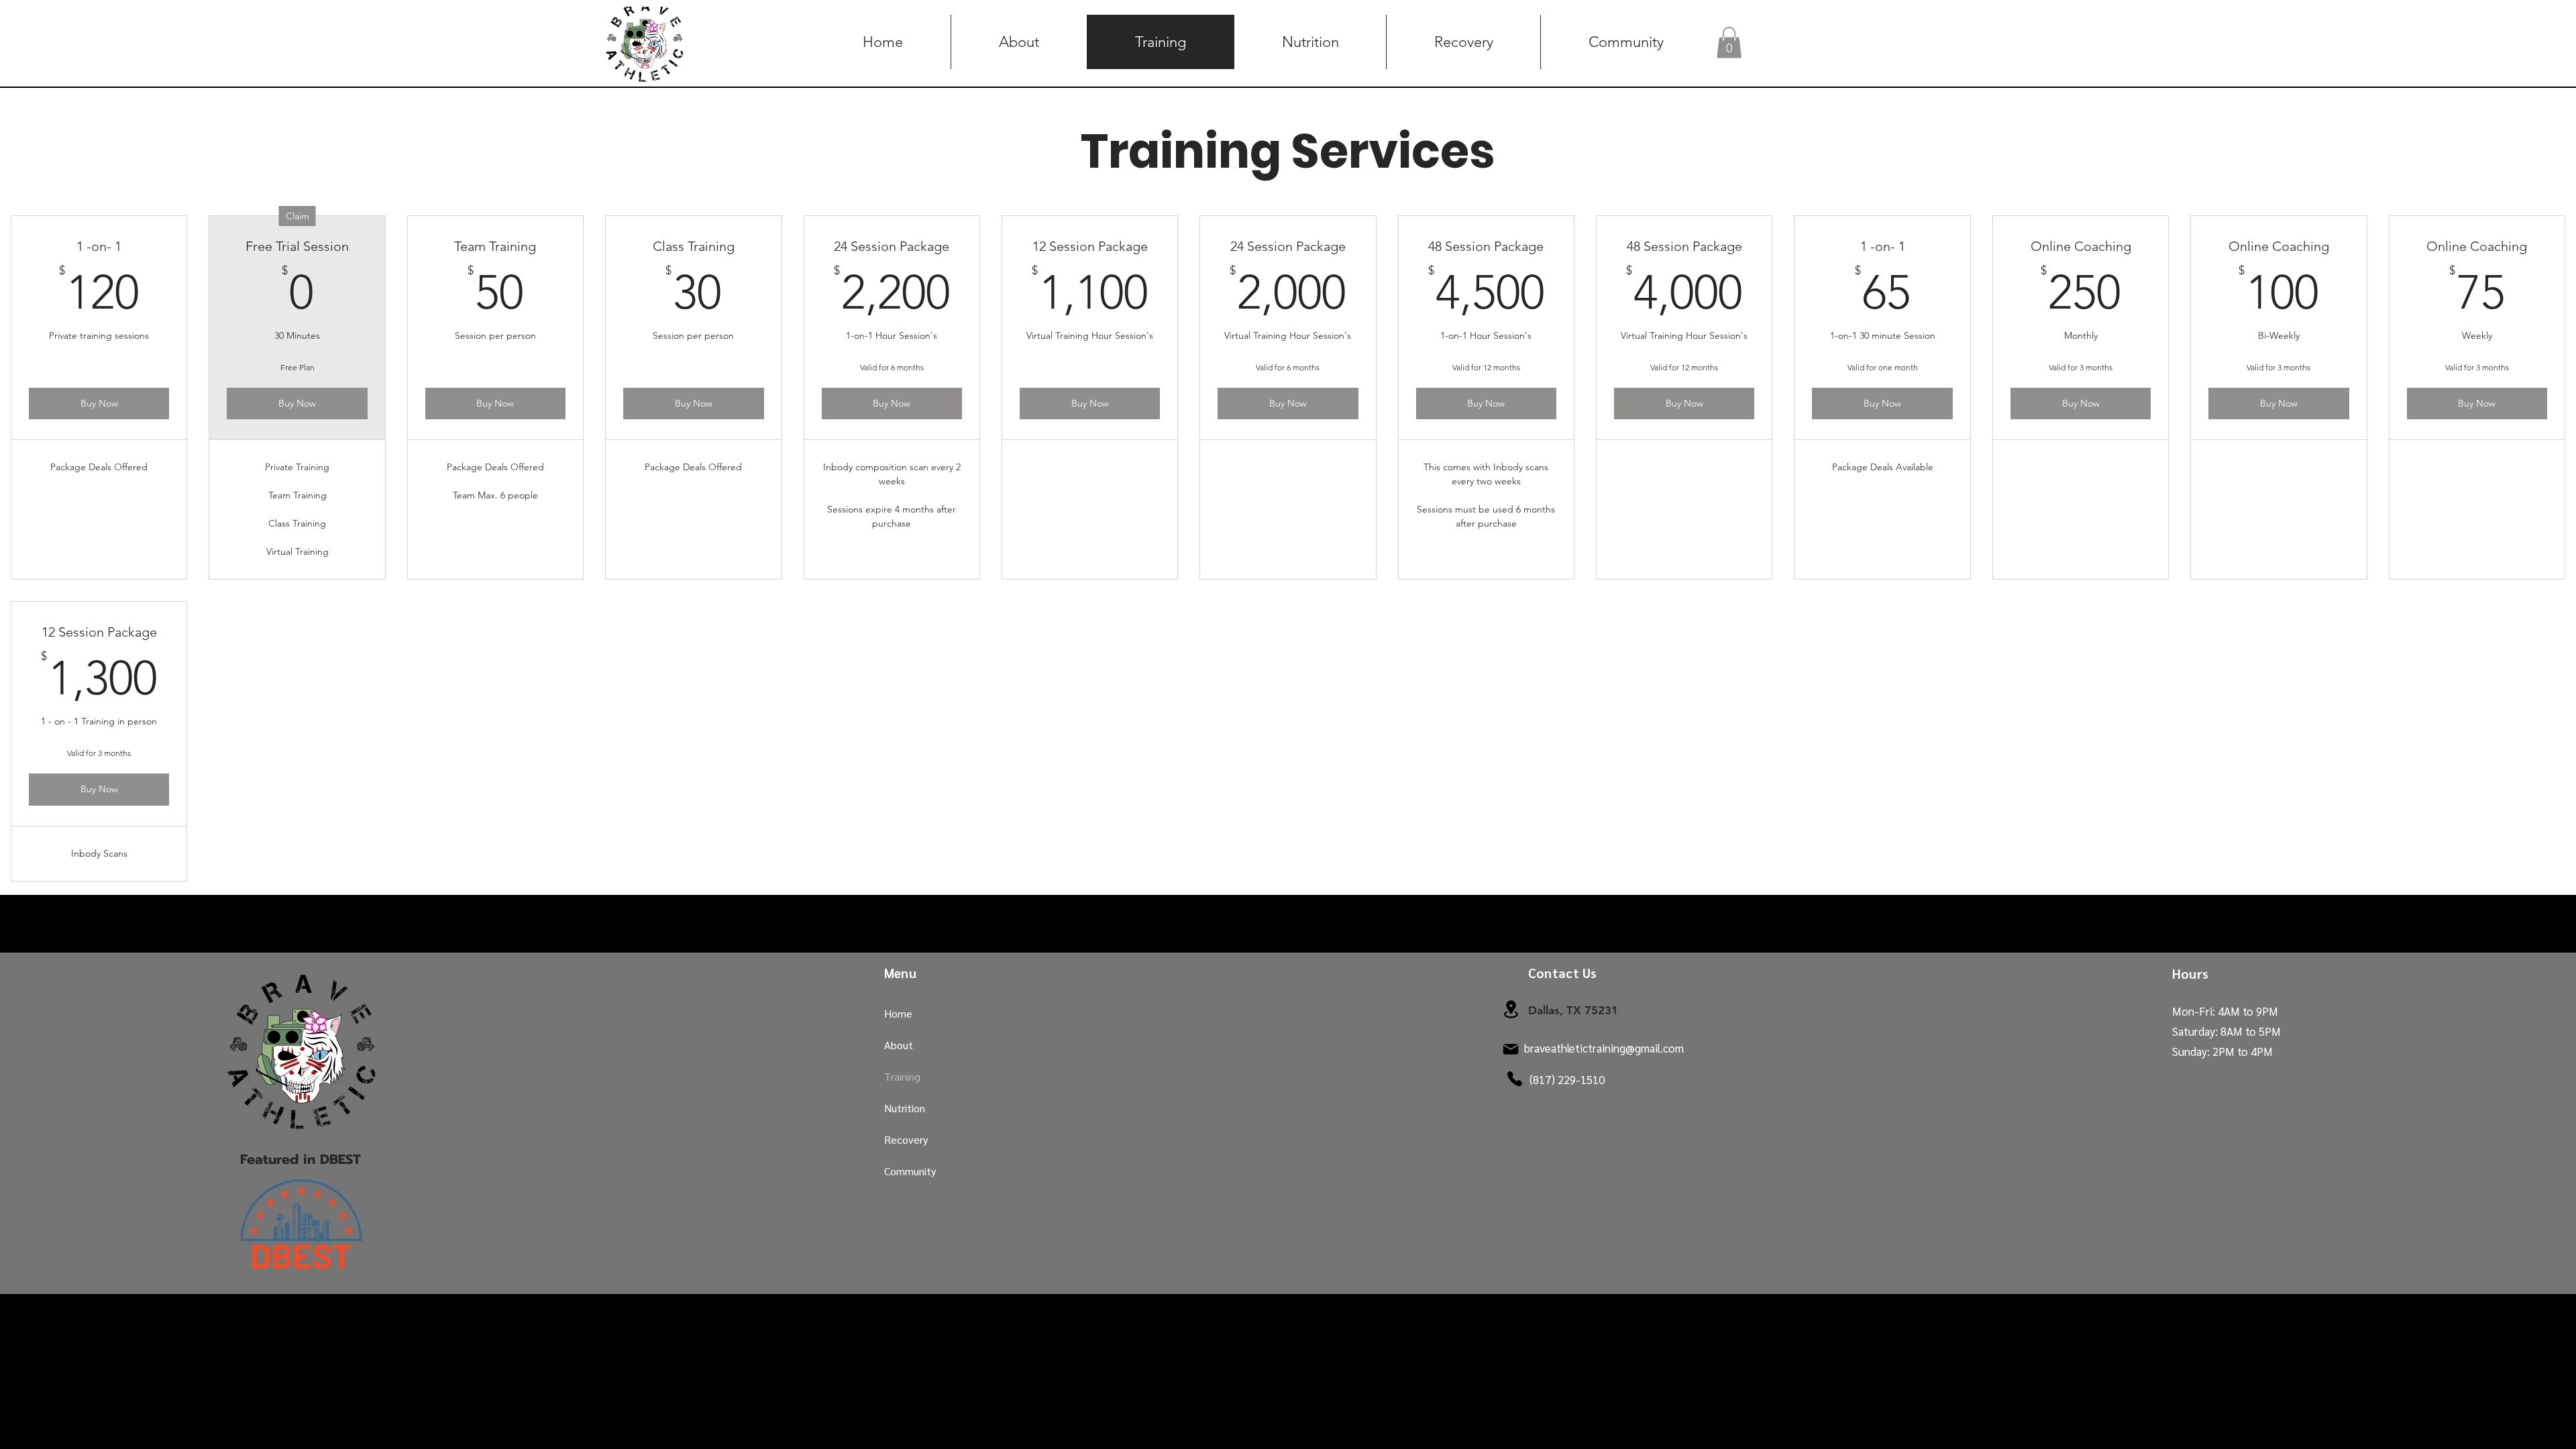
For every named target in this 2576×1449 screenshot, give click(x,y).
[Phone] (1515, 1079)
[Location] (1511, 1009)
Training (902, 1076)
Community (910, 1171)
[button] (1729, 43)
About (899, 1045)
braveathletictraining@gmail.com (1604, 1048)
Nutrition (905, 1108)
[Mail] (1511, 1049)
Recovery (906, 1139)
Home (898, 1013)
